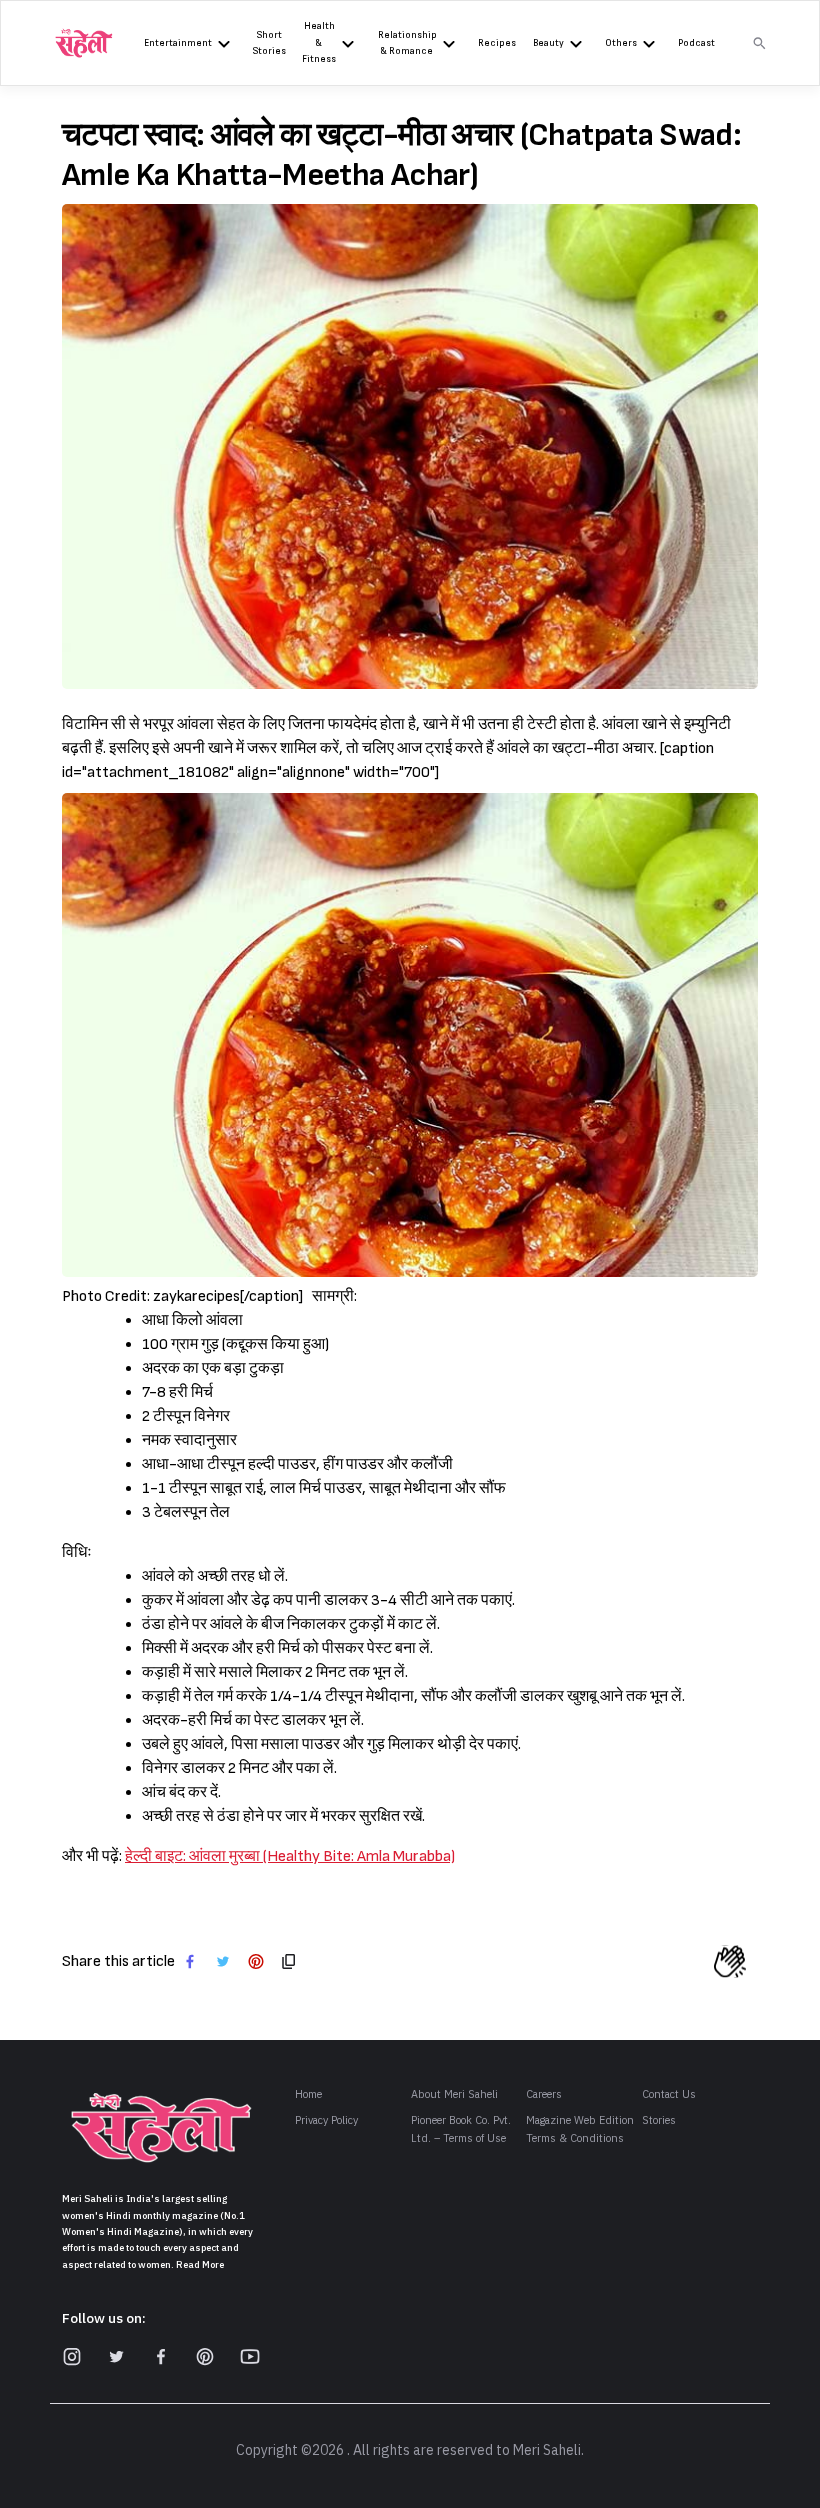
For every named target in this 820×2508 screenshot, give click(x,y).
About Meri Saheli (454, 2094)
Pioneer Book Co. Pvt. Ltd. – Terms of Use (461, 2129)
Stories (659, 2120)
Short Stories (269, 43)
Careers (544, 2094)
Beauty (548, 43)
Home (308, 2094)
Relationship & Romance (407, 43)
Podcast (696, 43)
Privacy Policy (326, 2120)
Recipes (497, 43)
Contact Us (669, 2094)
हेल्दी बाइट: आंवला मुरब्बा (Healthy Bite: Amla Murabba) (290, 1856)
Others (621, 43)
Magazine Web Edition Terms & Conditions (580, 2129)
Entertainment (178, 43)
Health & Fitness (319, 42)
